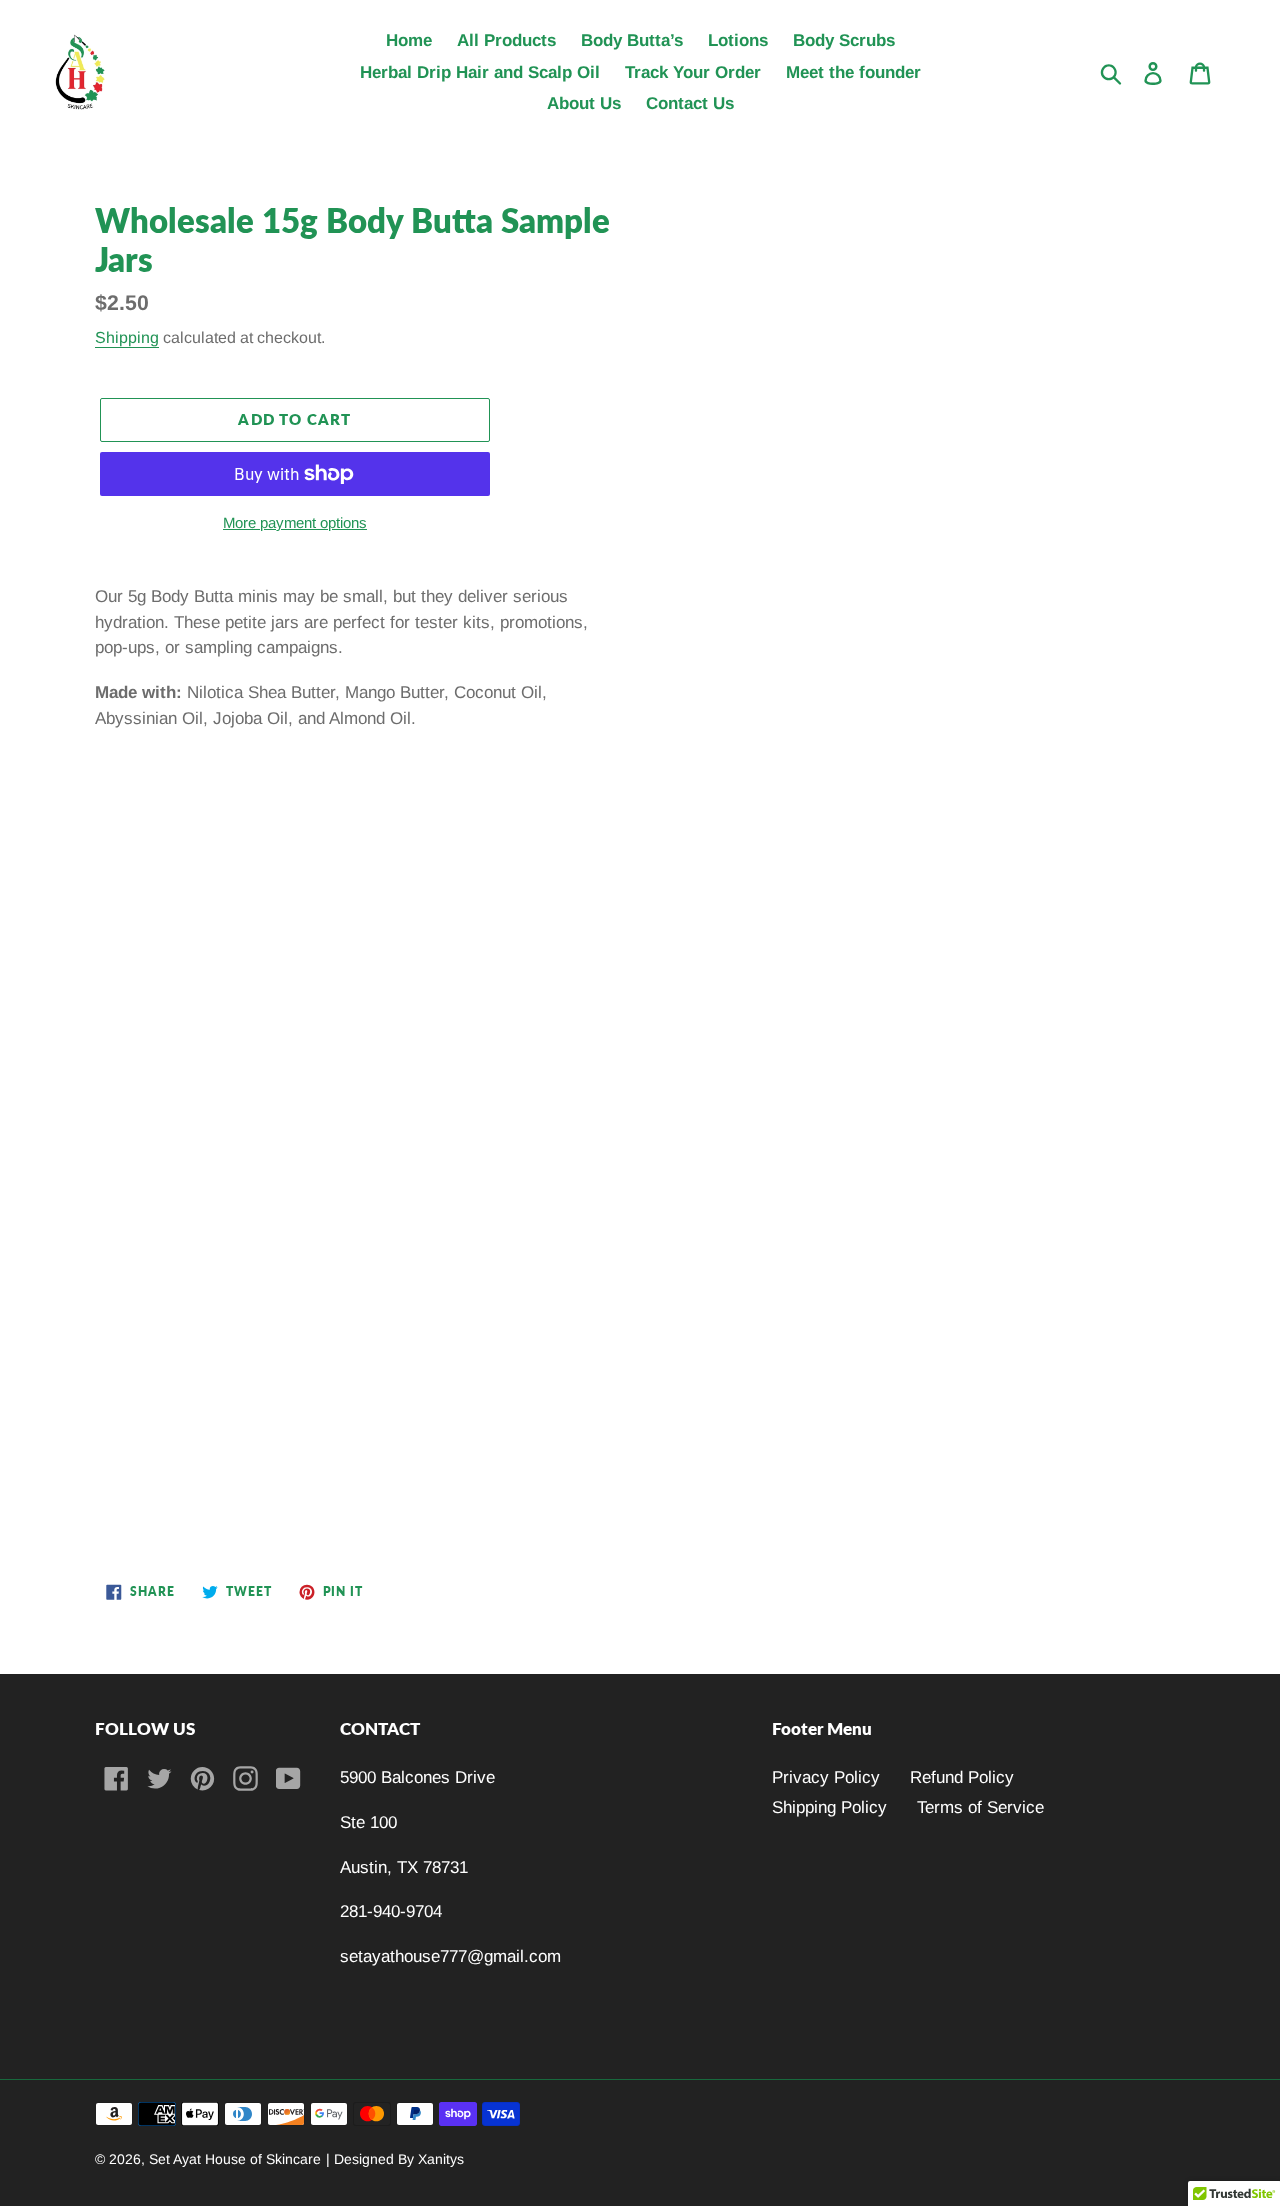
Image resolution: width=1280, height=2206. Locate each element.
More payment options (295, 522)
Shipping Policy (829, 1807)
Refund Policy (962, 1777)
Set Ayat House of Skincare (235, 2159)
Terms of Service (980, 1807)
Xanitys (441, 2159)
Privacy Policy (826, 1777)
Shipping (127, 337)
